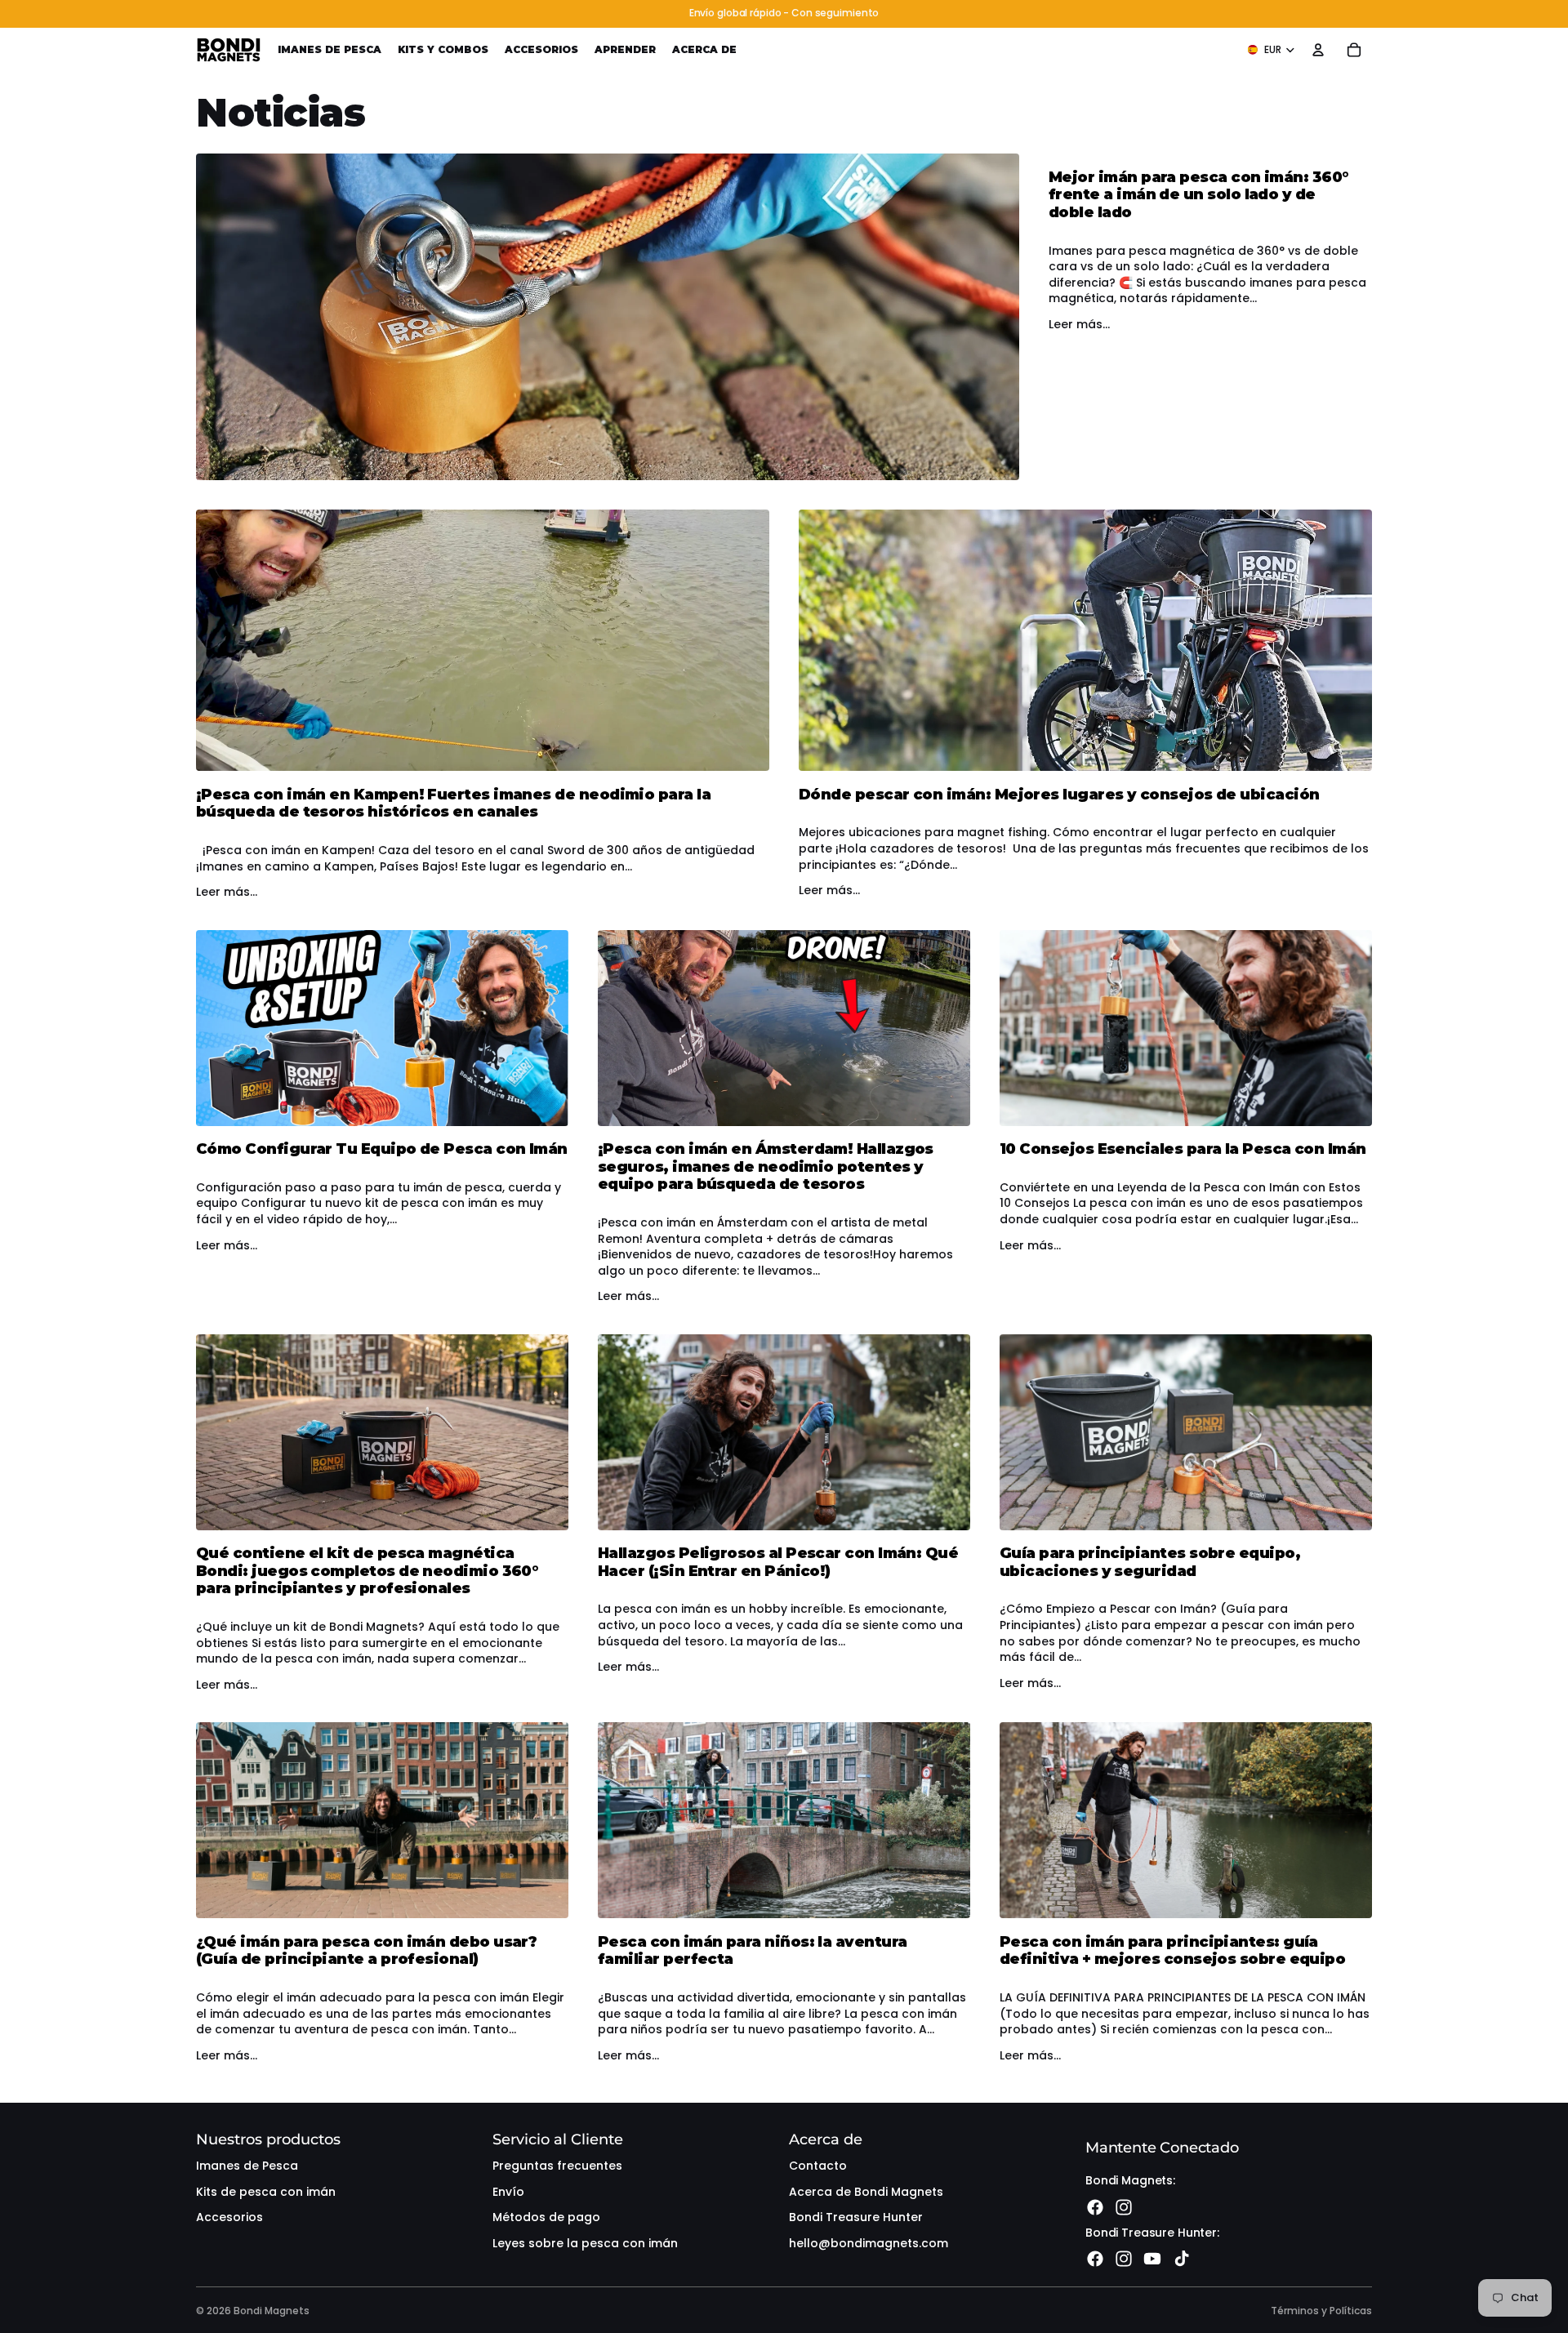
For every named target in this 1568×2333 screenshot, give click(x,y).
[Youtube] (1152, 2259)
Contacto (818, 2166)
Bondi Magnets (272, 2311)
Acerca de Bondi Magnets (866, 2192)
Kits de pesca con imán (266, 2192)
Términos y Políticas (1321, 2311)
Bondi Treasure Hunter (856, 2217)
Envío (508, 2192)
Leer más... (1079, 324)
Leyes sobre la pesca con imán (585, 2243)
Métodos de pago (546, 2217)
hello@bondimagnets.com (869, 2243)
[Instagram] (1124, 2207)
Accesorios (229, 2217)
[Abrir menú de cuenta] (1318, 50)
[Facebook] (1095, 2207)
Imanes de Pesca (247, 2166)
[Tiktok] (1182, 2259)
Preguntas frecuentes (557, 2166)
